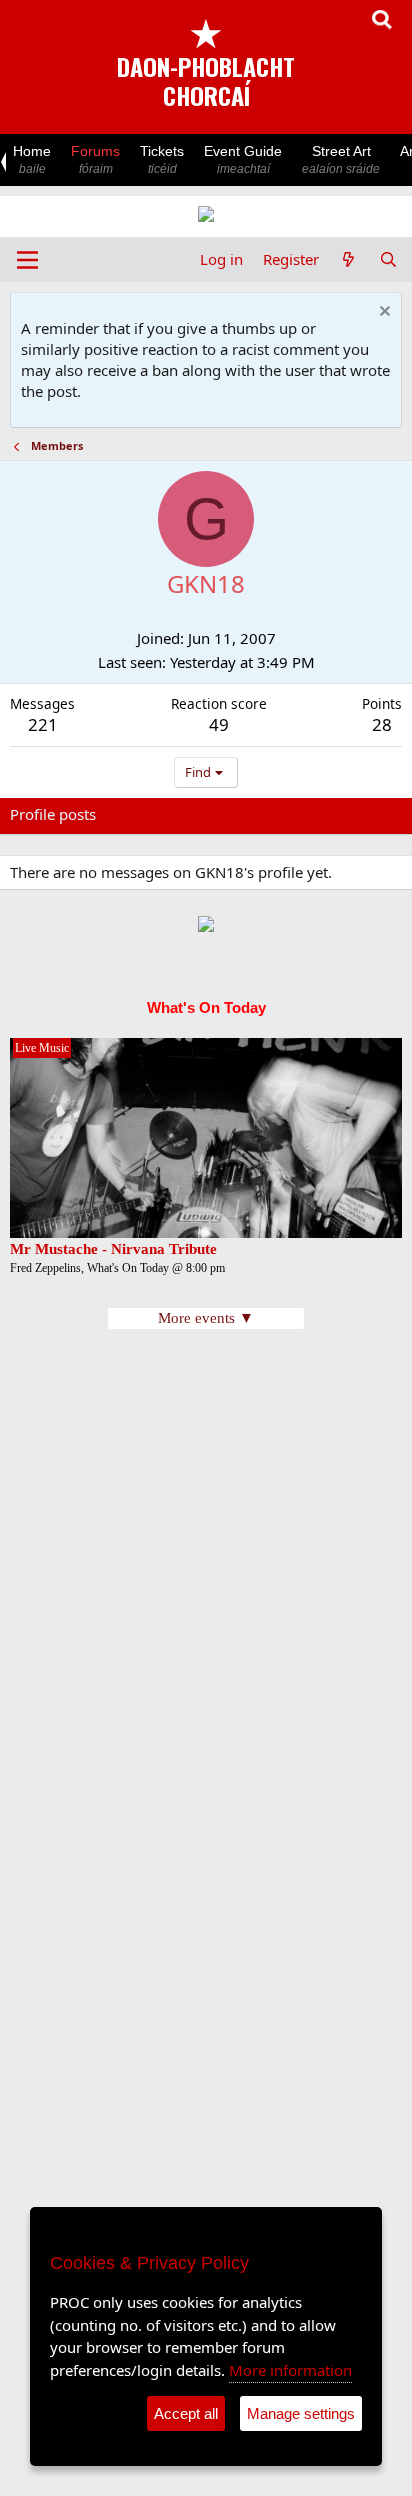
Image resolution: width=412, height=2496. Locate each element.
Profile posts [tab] (53, 814)
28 (382, 724)
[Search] (388, 259)
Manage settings (301, 2413)
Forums (95, 159)
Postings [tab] (259, 814)
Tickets (162, 159)
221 (43, 724)
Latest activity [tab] (163, 814)
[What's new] (348, 259)
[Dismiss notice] (382, 313)
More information (290, 2370)
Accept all (186, 2413)
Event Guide (243, 159)
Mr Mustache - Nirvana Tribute (113, 1249)
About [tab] (330, 814)
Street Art (341, 159)
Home (32, 159)
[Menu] (27, 260)
